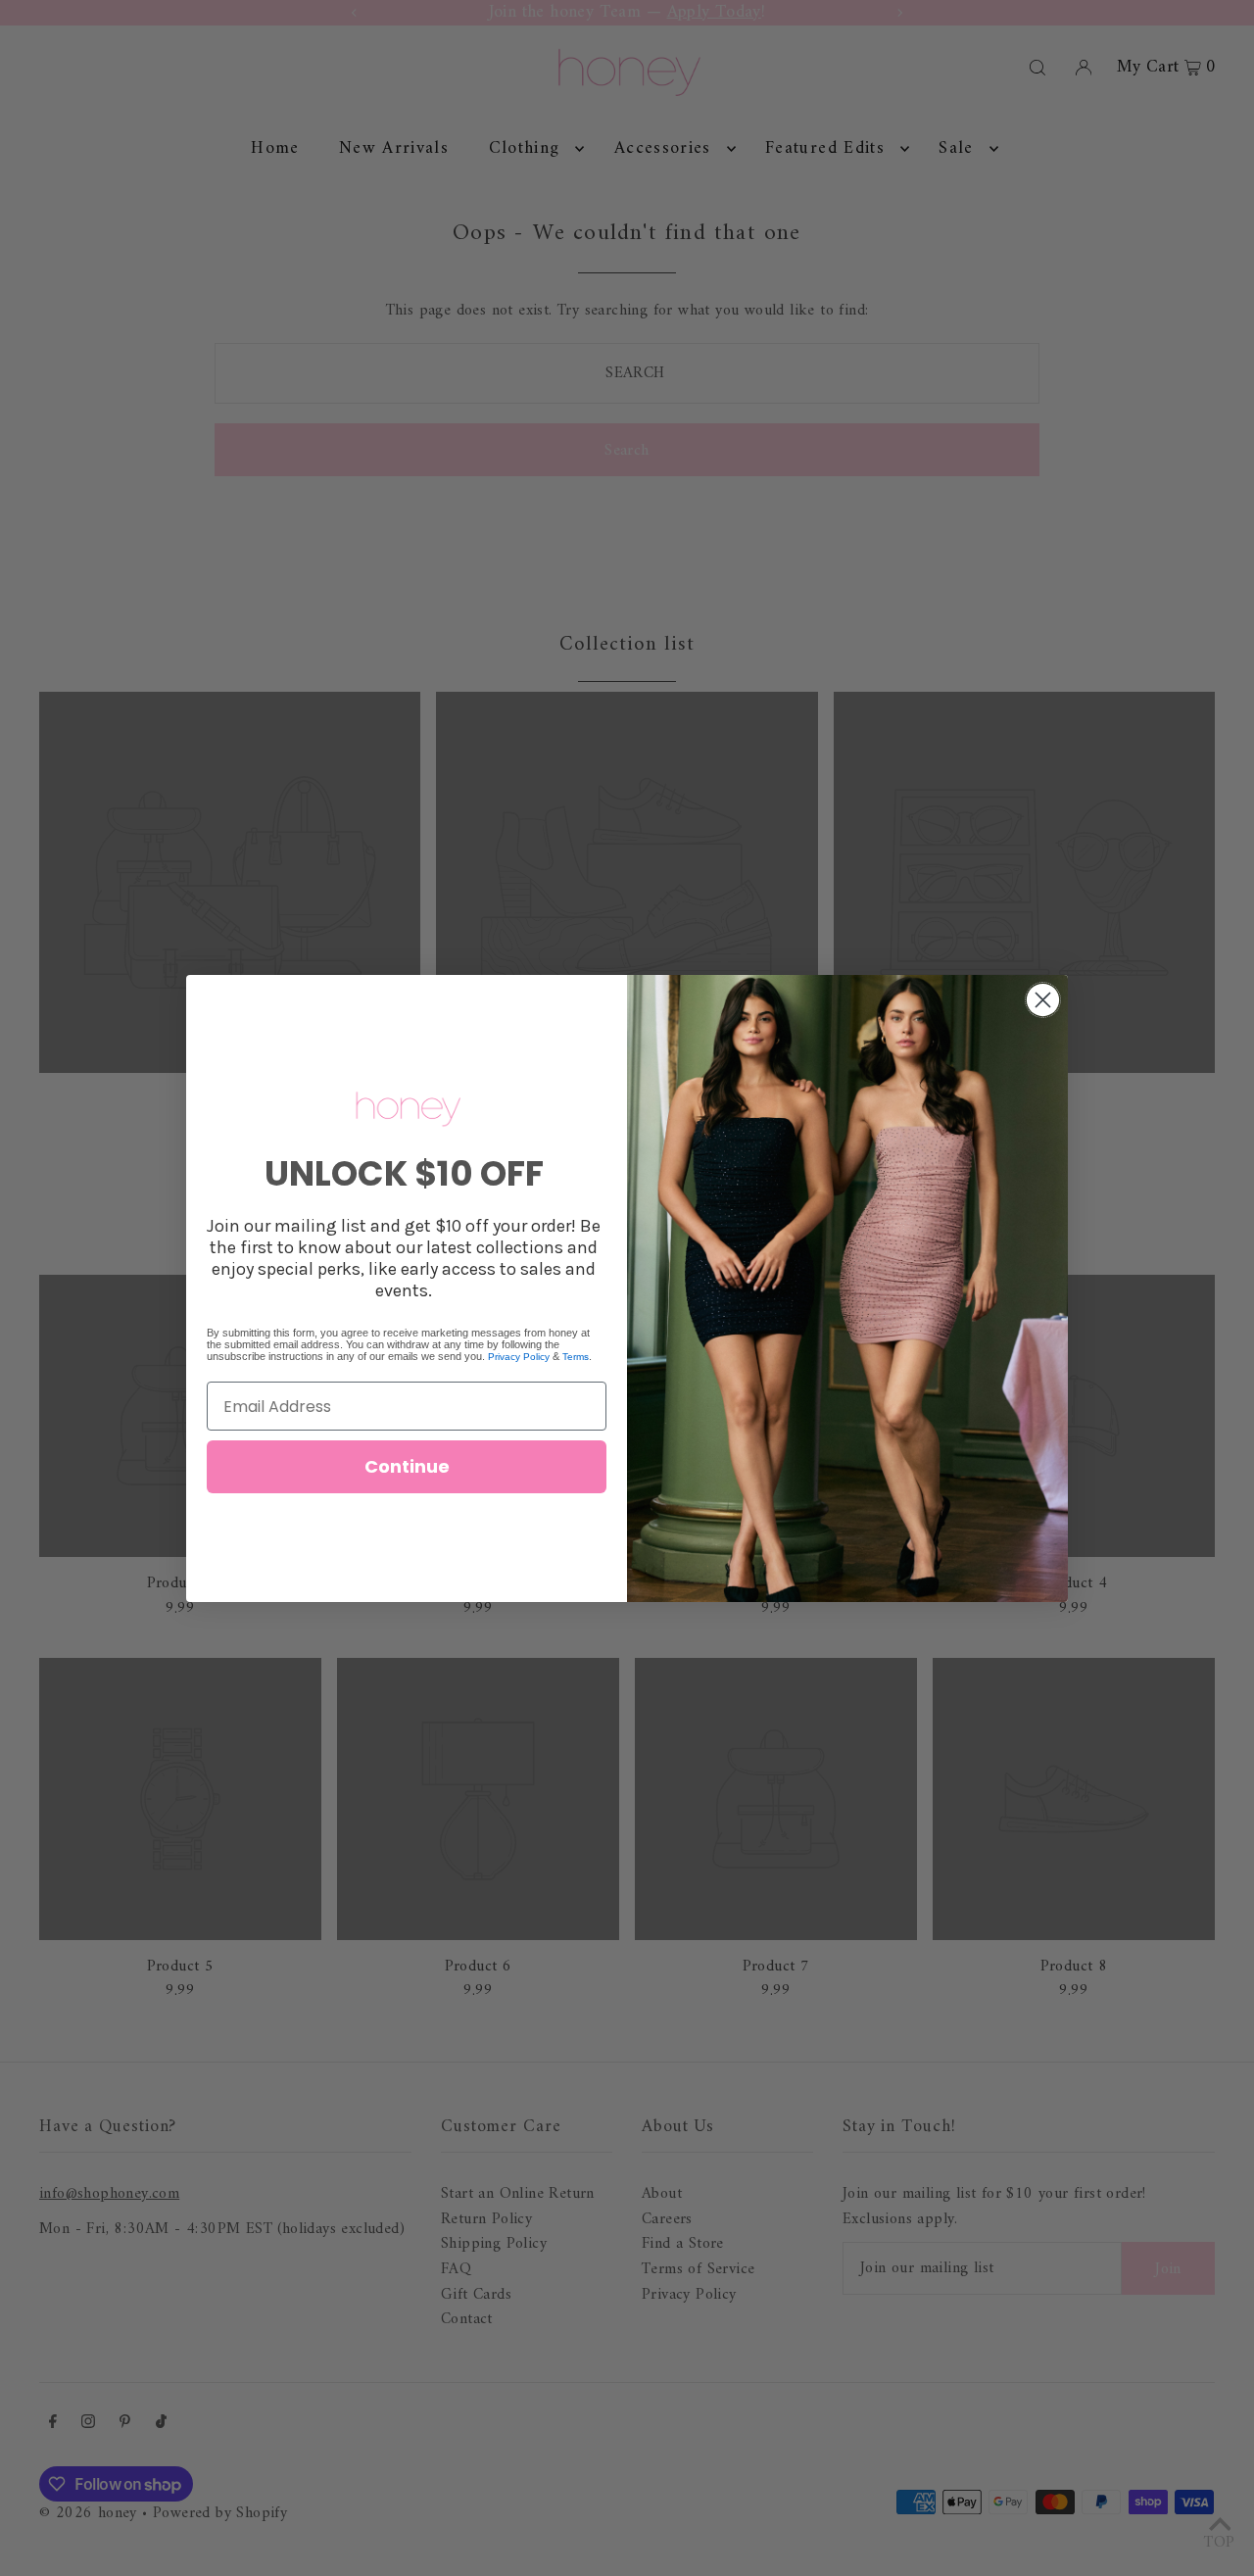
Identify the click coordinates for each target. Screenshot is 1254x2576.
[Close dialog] (1043, 1000)
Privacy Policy (519, 1357)
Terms (576, 1357)
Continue (407, 1466)
